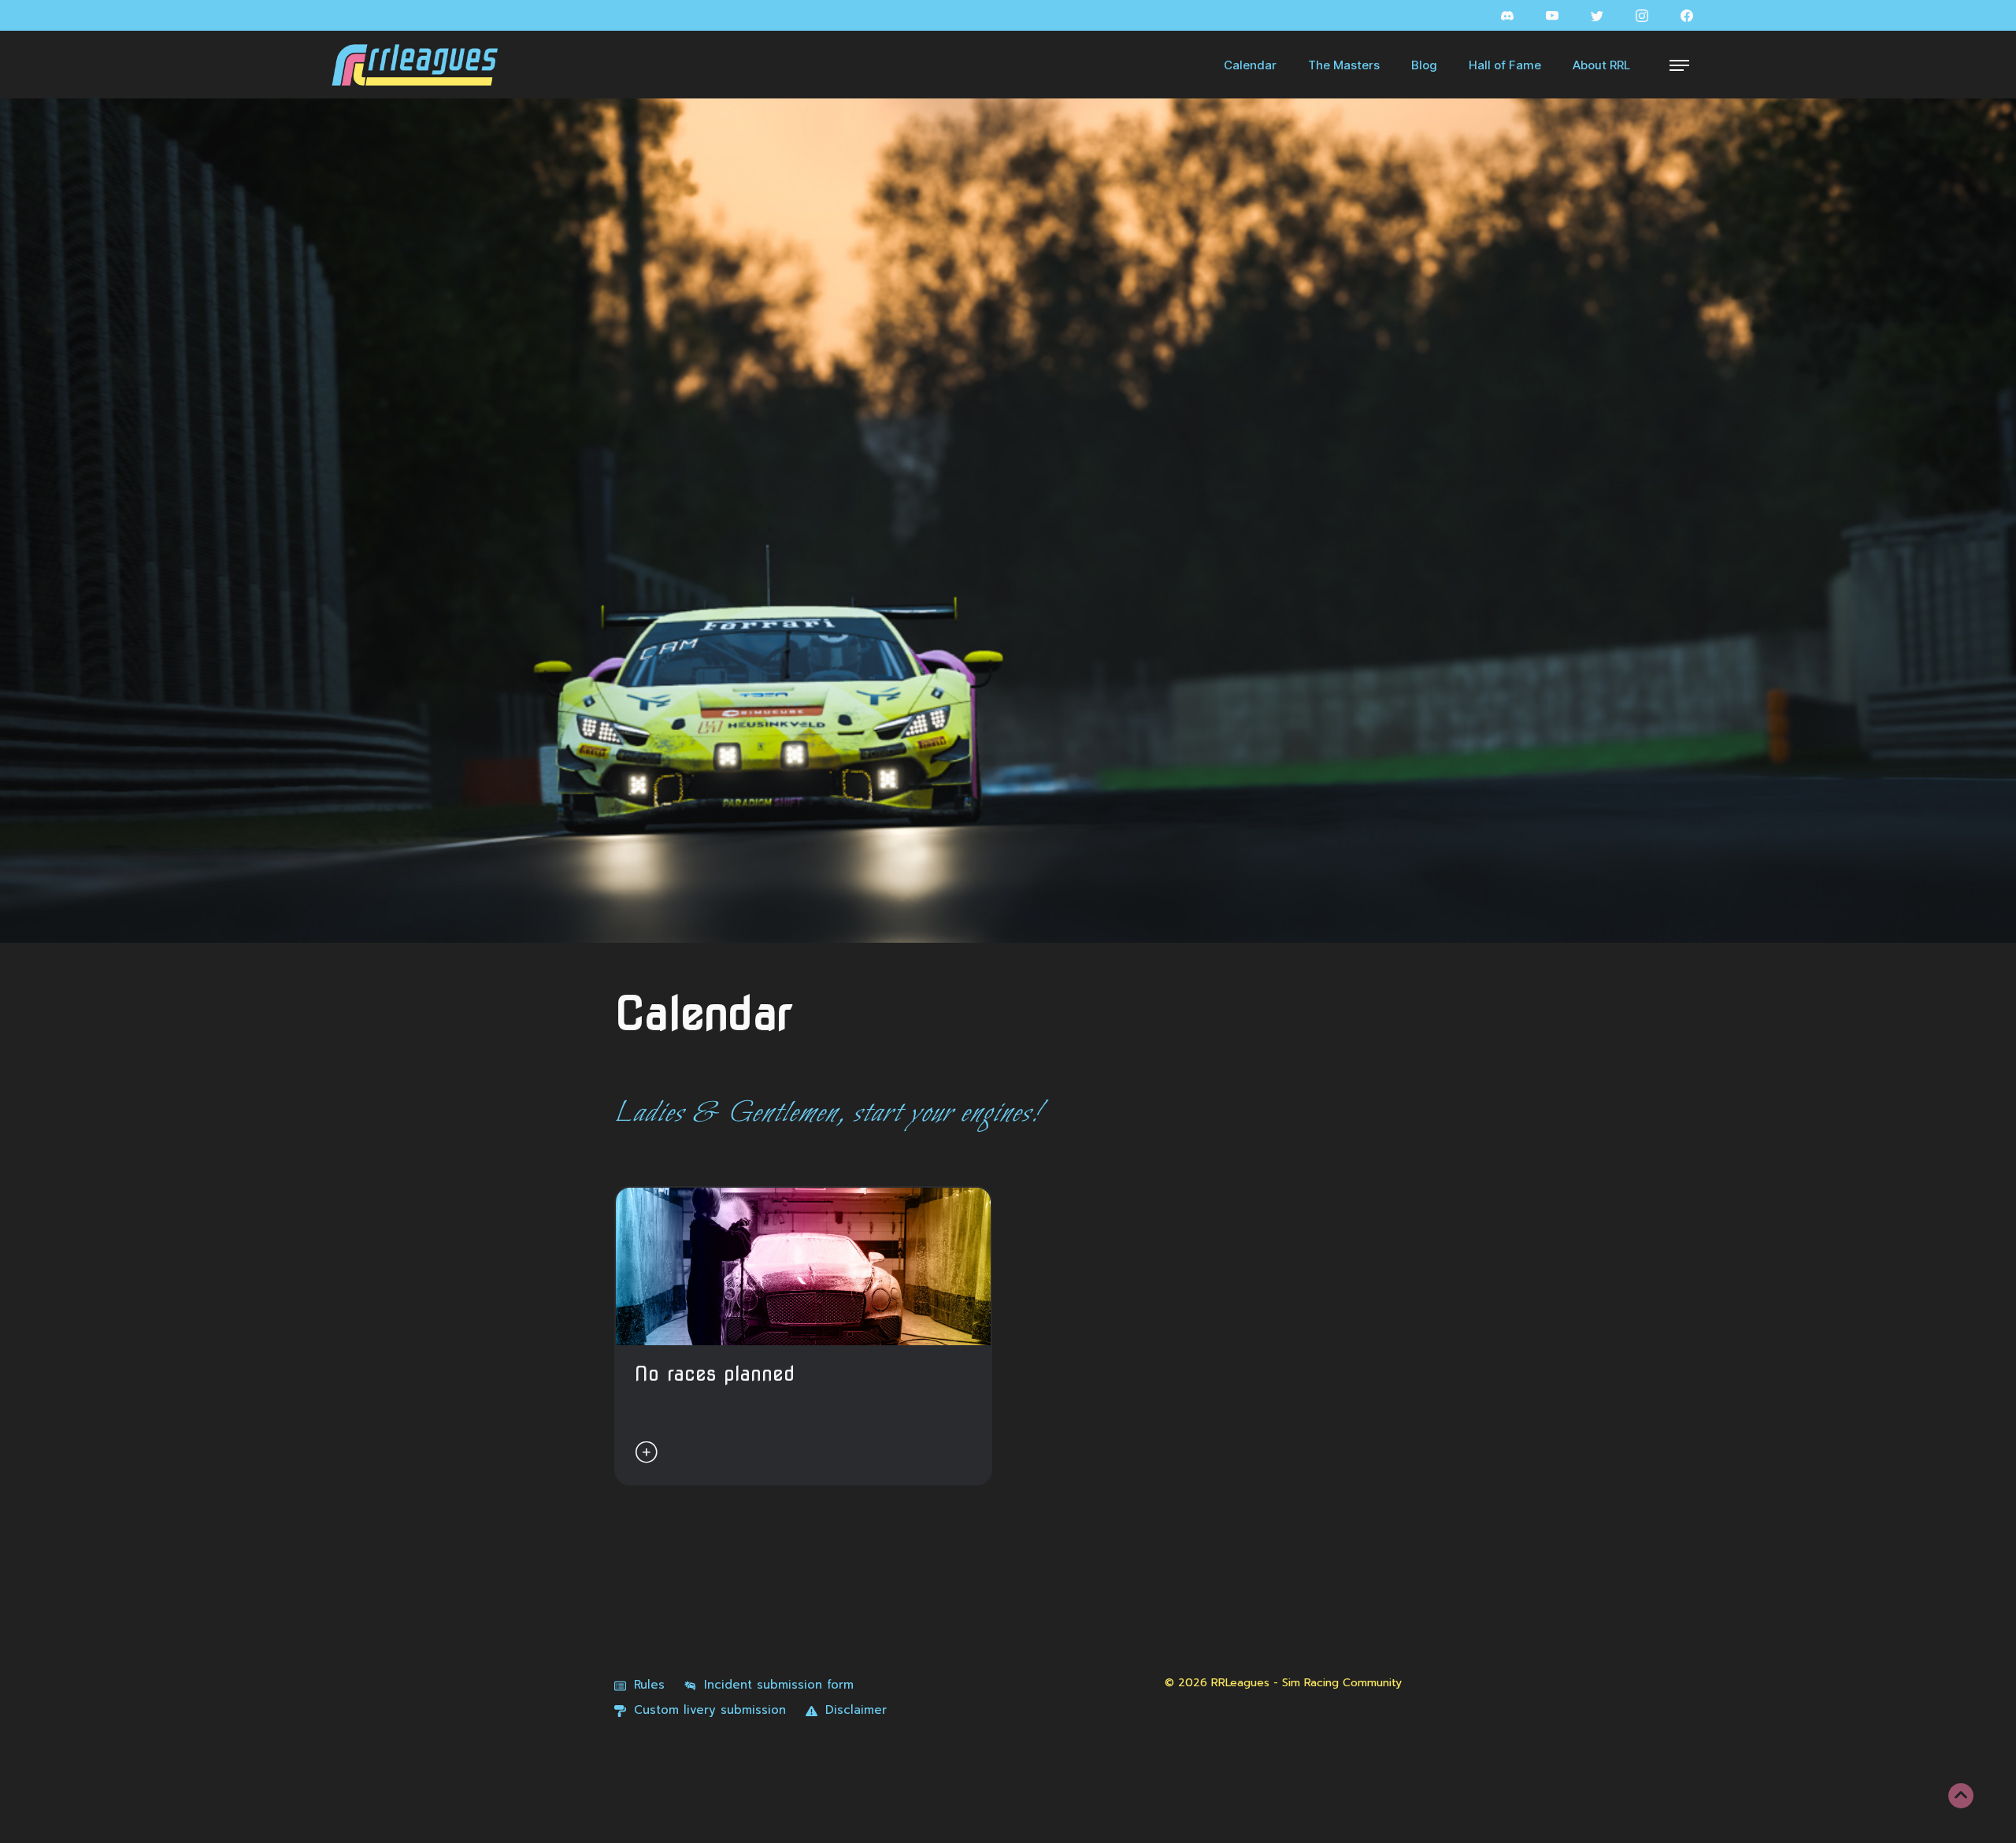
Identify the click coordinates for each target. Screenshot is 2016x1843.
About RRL (1601, 65)
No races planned (715, 1374)
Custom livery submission (710, 1710)
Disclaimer (856, 1710)
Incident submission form (779, 1685)
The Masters (1344, 65)
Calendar (1250, 65)
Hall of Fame (1505, 65)
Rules (649, 1685)
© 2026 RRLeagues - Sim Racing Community (1283, 1683)
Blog (1424, 65)
